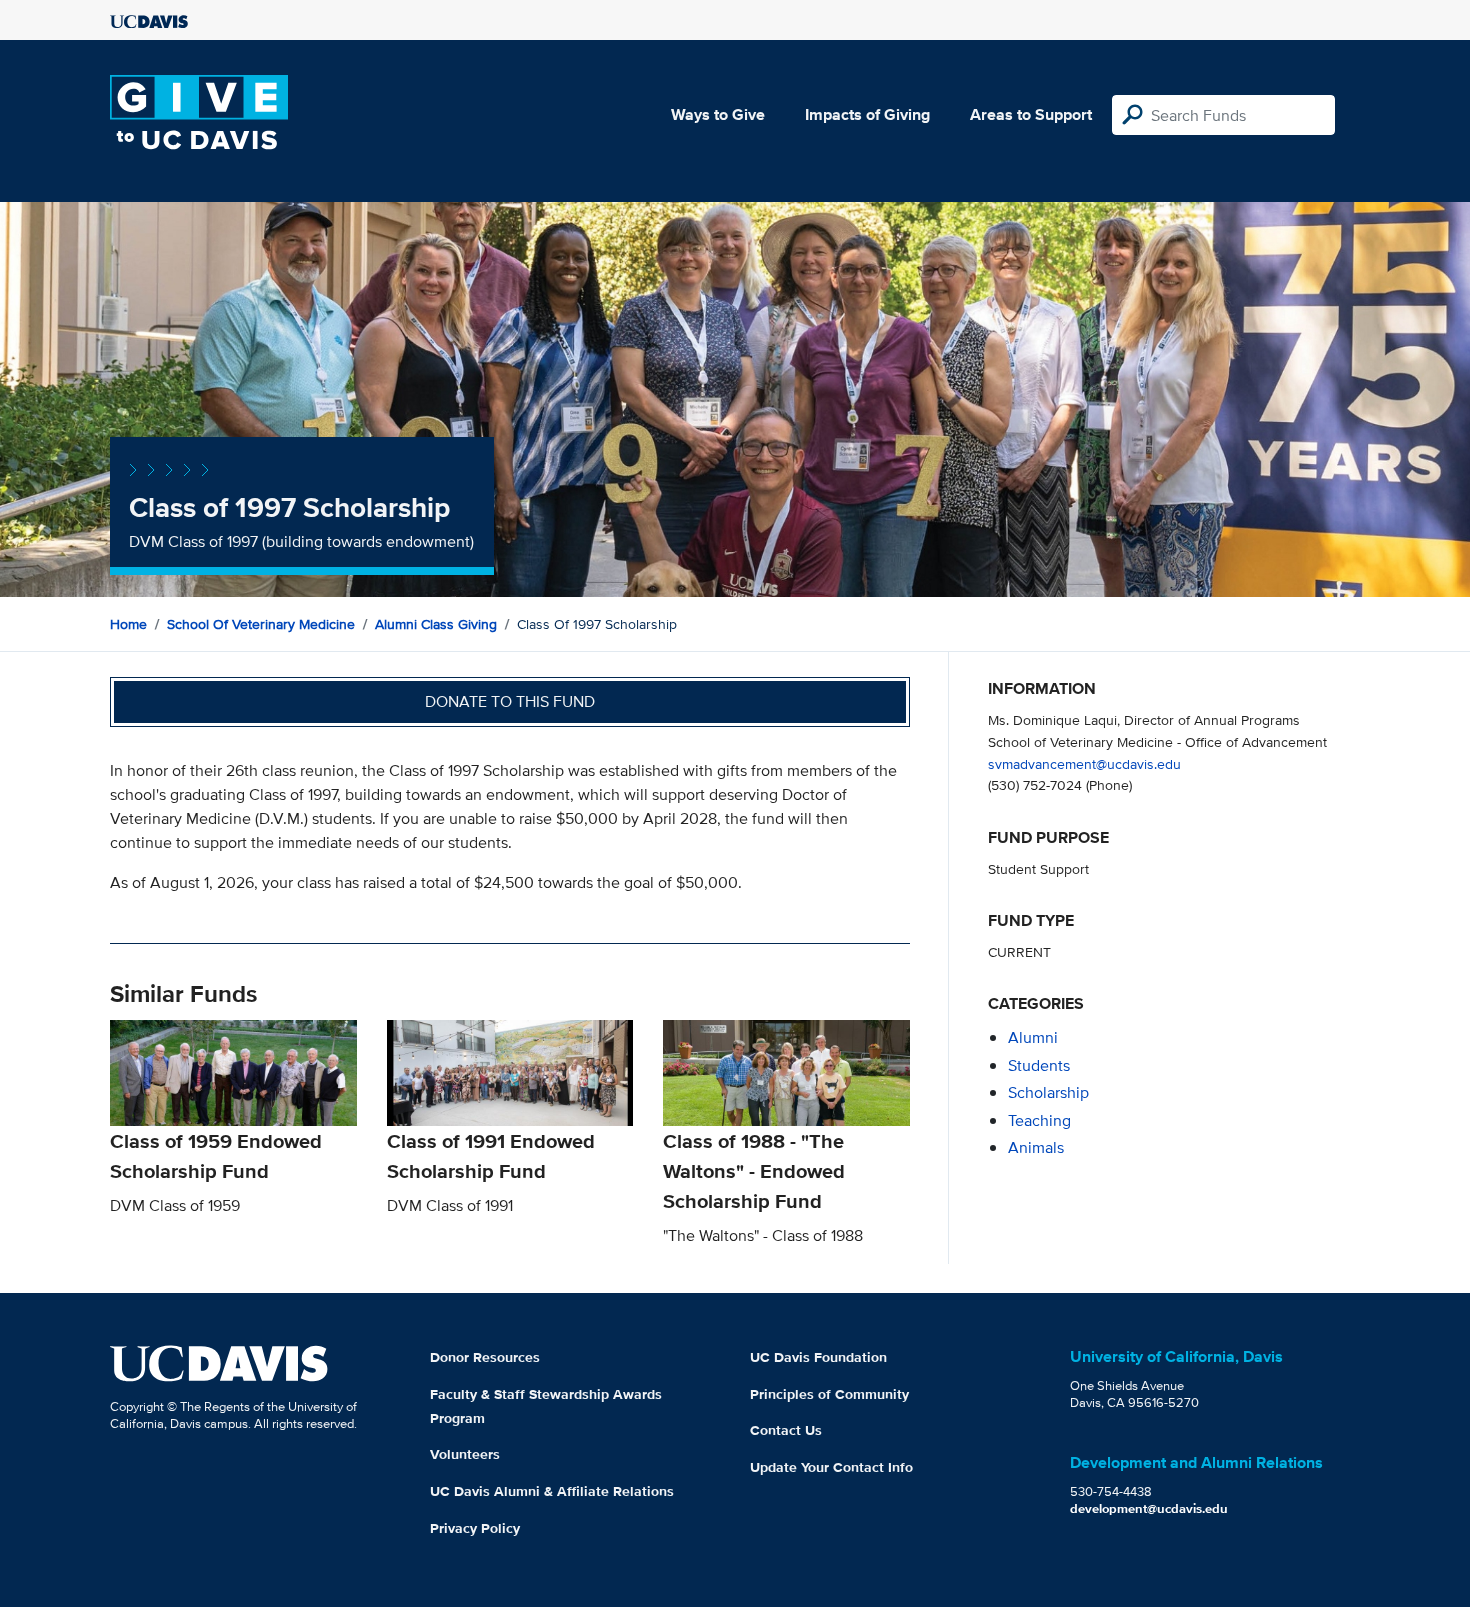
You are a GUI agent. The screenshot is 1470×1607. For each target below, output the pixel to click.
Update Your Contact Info (831, 1467)
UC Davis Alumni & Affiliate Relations (552, 1491)
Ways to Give (718, 114)
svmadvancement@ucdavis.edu (1084, 763)
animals (1036, 1147)
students (1039, 1065)
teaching (1039, 1120)
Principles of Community (829, 1394)
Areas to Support (1031, 114)
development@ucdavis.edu (1149, 1508)
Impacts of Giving (867, 114)
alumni (1033, 1037)
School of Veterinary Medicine (261, 624)
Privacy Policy (475, 1528)
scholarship (1048, 1092)
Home (128, 624)
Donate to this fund (510, 701)
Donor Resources (485, 1357)
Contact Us (786, 1430)
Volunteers (465, 1454)
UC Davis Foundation (818, 1357)
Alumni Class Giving (436, 624)
